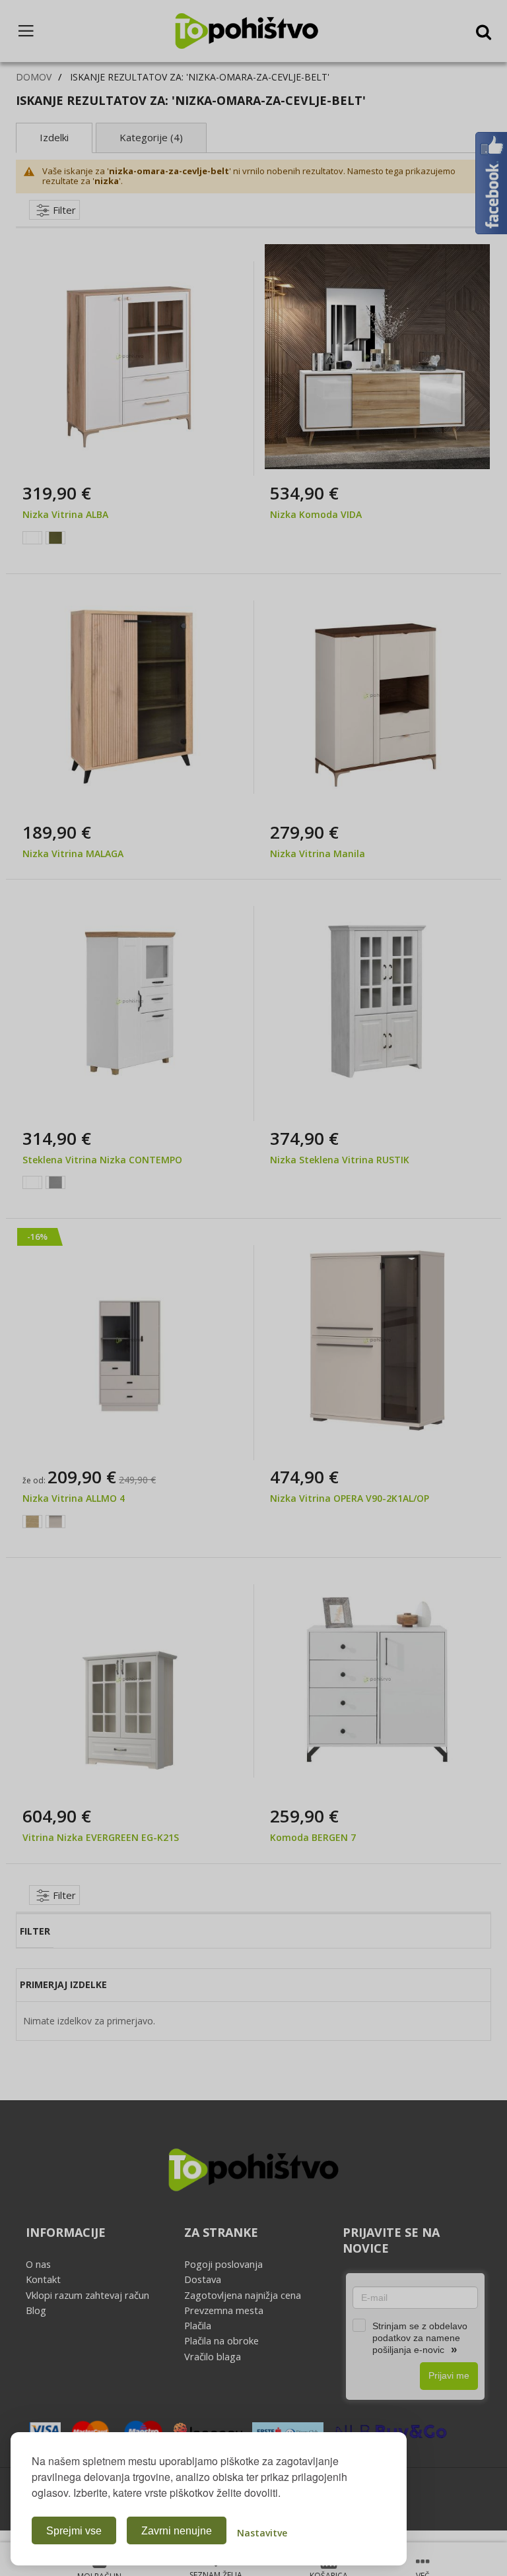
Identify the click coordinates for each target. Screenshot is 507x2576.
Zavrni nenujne (177, 2531)
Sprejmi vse (74, 2531)
